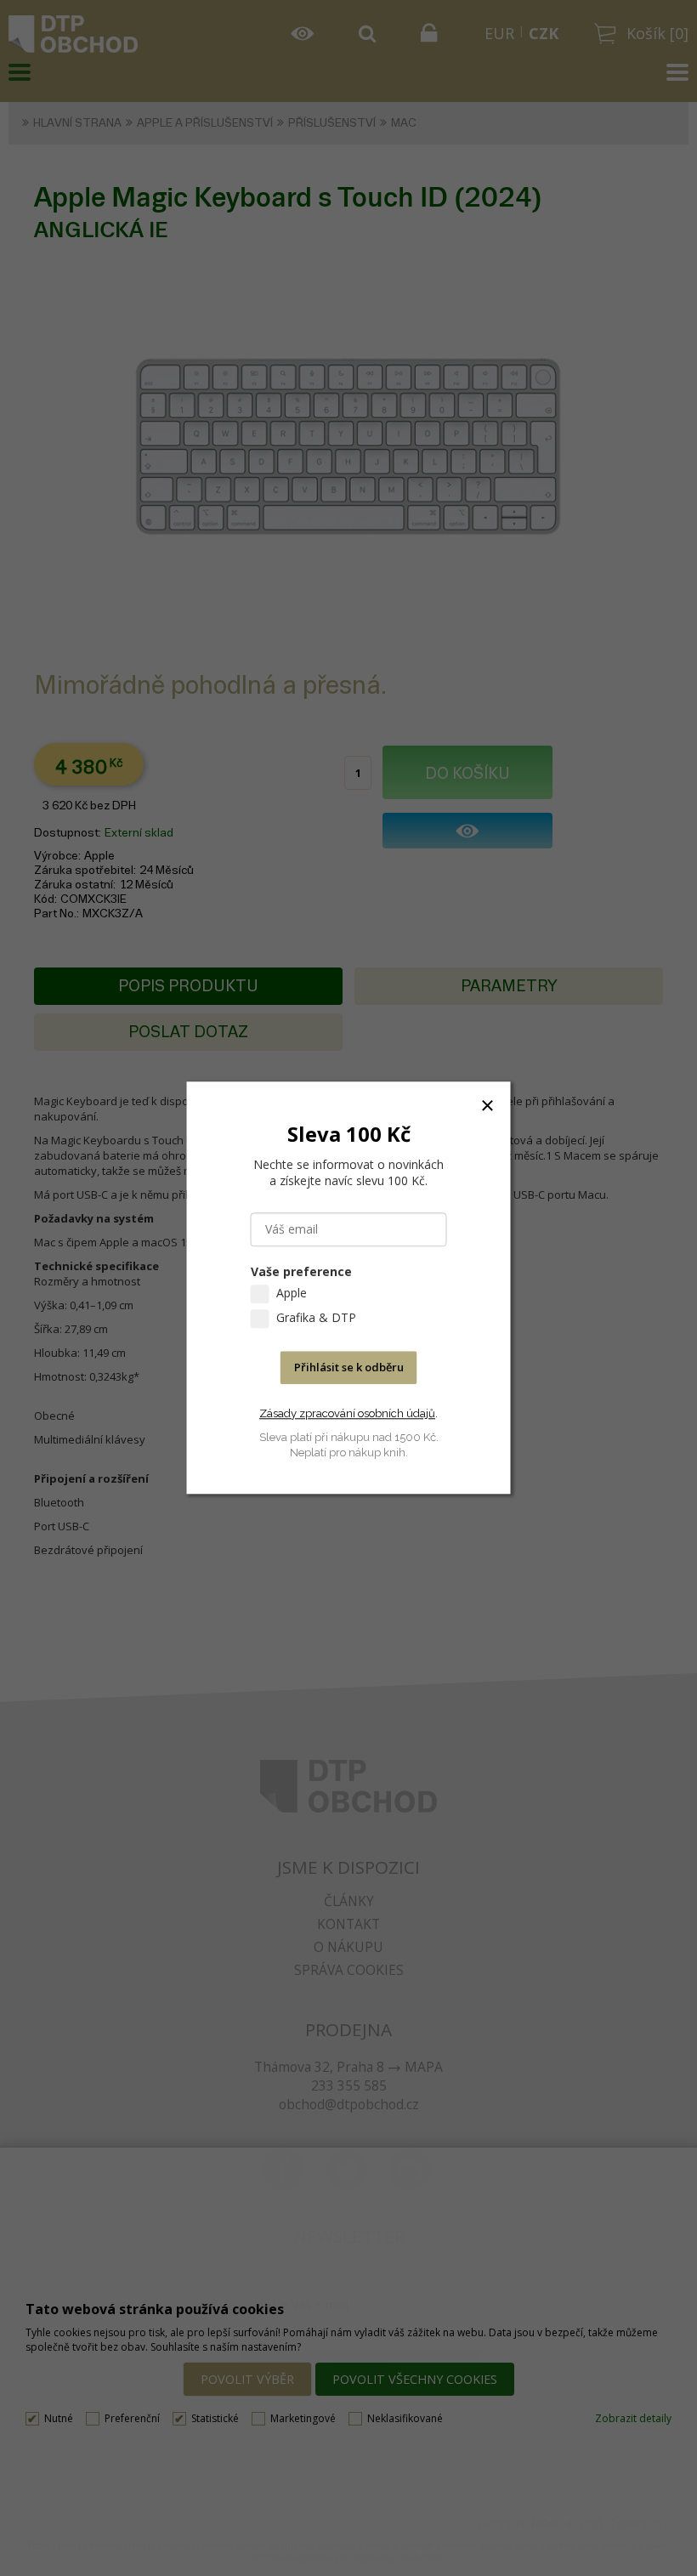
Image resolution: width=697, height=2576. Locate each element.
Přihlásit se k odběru (349, 1368)
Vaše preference (301, 1272)
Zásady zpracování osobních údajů (347, 1413)
